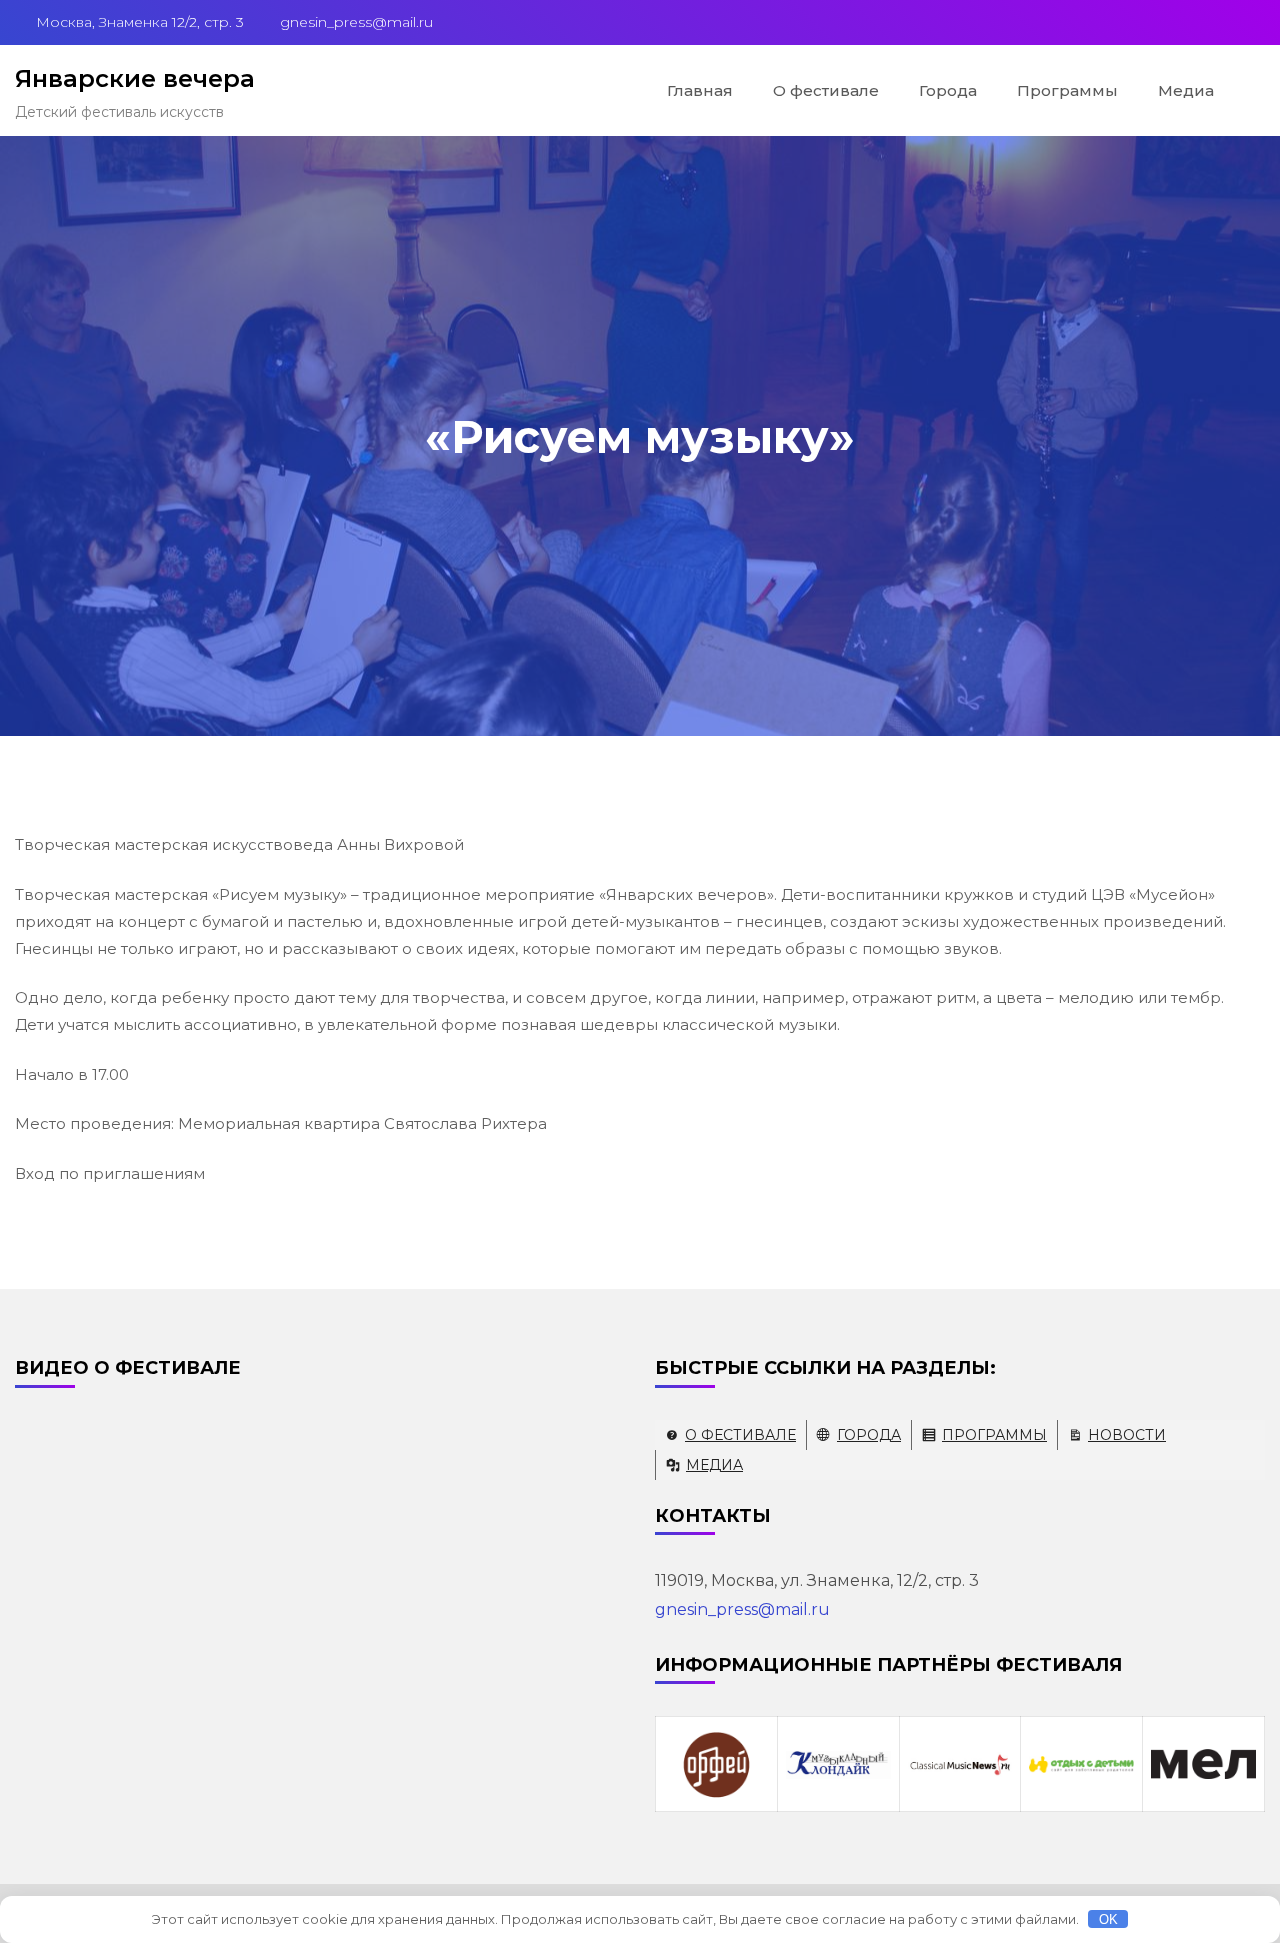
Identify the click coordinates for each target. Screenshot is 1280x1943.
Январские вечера (135, 78)
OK (1108, 1919)
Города (948, 90)
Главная (700, 90)
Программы (1067, 90)
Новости (1127, 1435)
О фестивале (826, 90)
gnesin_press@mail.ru (742, 1609)
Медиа (1186, 90)
